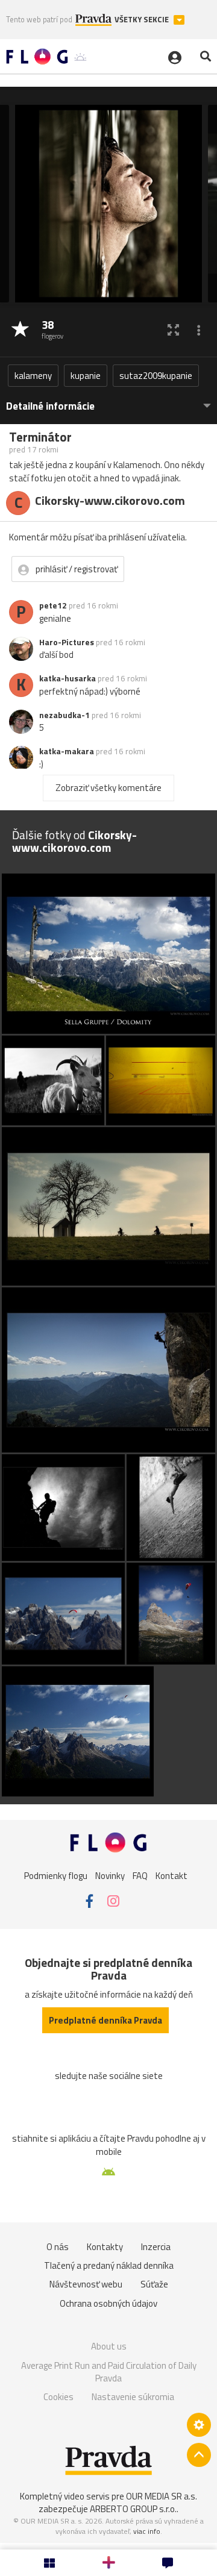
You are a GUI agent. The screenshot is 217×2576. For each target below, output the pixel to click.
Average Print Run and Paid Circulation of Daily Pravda (109, 2372)
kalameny (33, 376)
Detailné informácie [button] (50, 406)
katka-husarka (68, 678)
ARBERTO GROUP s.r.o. (133, 2509)
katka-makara (67, 751)
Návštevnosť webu (86, 2284)
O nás (58, 2247)
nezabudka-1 (64, 715)
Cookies (58, 2397)
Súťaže (154, 2284)
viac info (147, 2531)
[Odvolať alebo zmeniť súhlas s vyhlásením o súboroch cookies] (199, 2425)
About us (109, 2346)
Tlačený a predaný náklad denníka (109, 2265)
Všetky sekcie (143, 20)
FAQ (140, 1875)
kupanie (86, 376)
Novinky (110, 1875)
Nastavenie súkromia (133, 2397)
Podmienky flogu (56, 1875)
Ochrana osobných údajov (108, 2303)
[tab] (108, 400)
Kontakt (171, 1875)
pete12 (53, 605)
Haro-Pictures (67, 642)
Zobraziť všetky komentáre (108, 788)
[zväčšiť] (173, 330)
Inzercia (156, 2247)
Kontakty (105, 2247)
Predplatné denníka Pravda (105, 2020)
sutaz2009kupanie (156, 376)
